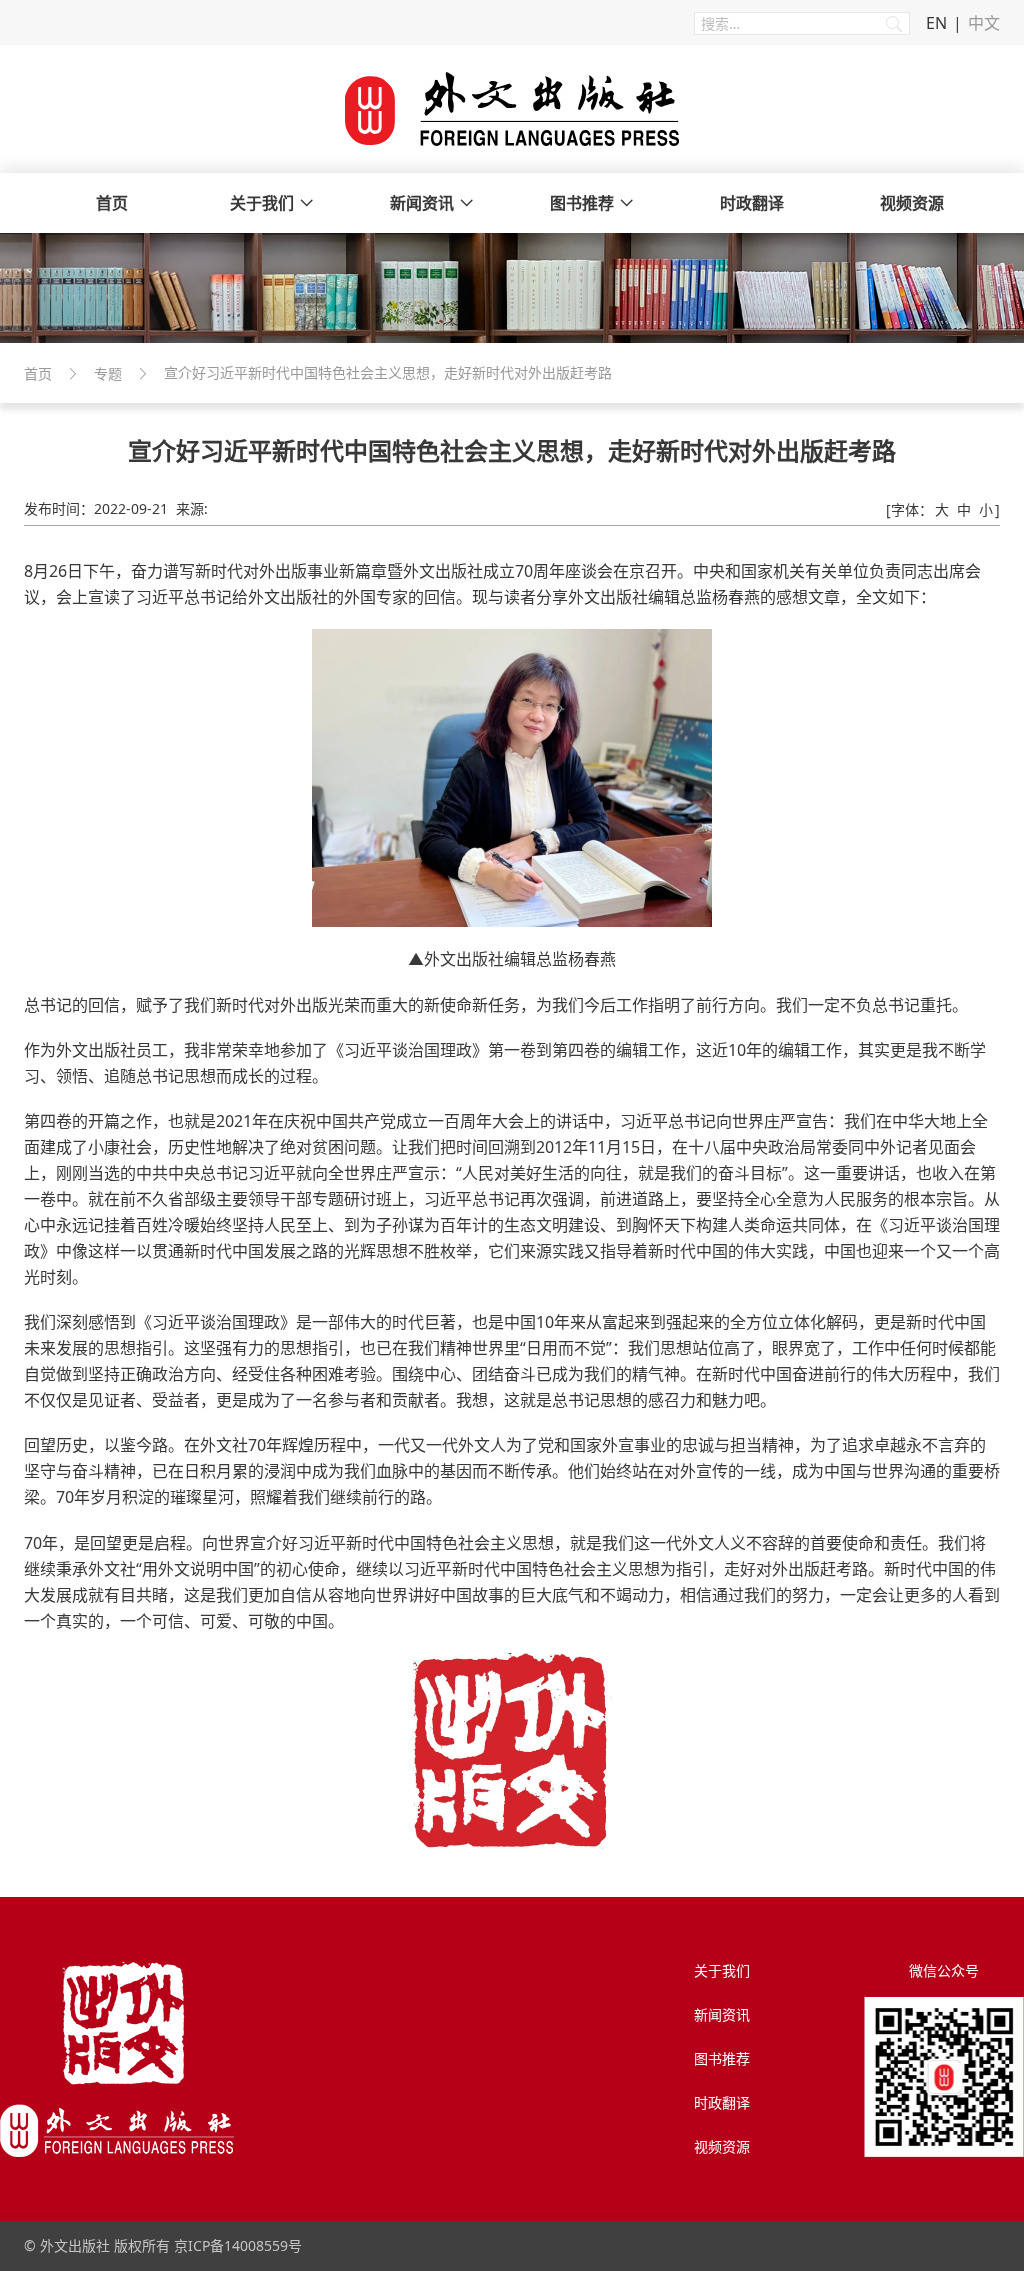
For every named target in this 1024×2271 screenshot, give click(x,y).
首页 (112, 203)
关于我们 (262, 203)
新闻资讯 (422, 203)
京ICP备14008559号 (238, 2245)
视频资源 (912, 203)
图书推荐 (582, 203)
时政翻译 (752, 203)
